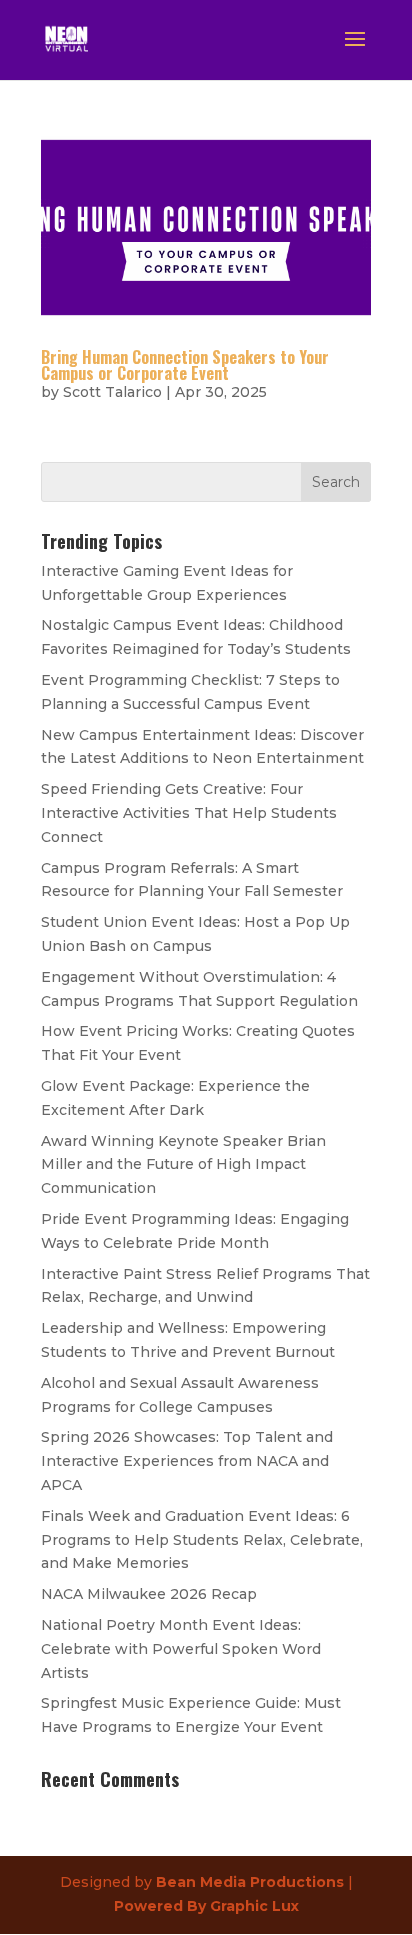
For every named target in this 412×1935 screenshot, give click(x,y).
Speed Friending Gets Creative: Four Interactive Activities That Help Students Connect (189, 813)
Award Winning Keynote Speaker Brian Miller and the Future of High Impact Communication (183, 1165)
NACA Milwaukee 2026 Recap (149, 1594)
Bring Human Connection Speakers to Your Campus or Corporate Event (185, 365)
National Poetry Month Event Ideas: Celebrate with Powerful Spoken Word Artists (181, 1649)
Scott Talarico (112, 392)
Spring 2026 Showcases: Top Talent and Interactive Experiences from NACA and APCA (187, 1461)
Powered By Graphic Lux (206, 1906)
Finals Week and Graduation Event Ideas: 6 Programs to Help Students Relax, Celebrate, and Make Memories (202, 1540)
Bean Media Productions (250, 1882)
